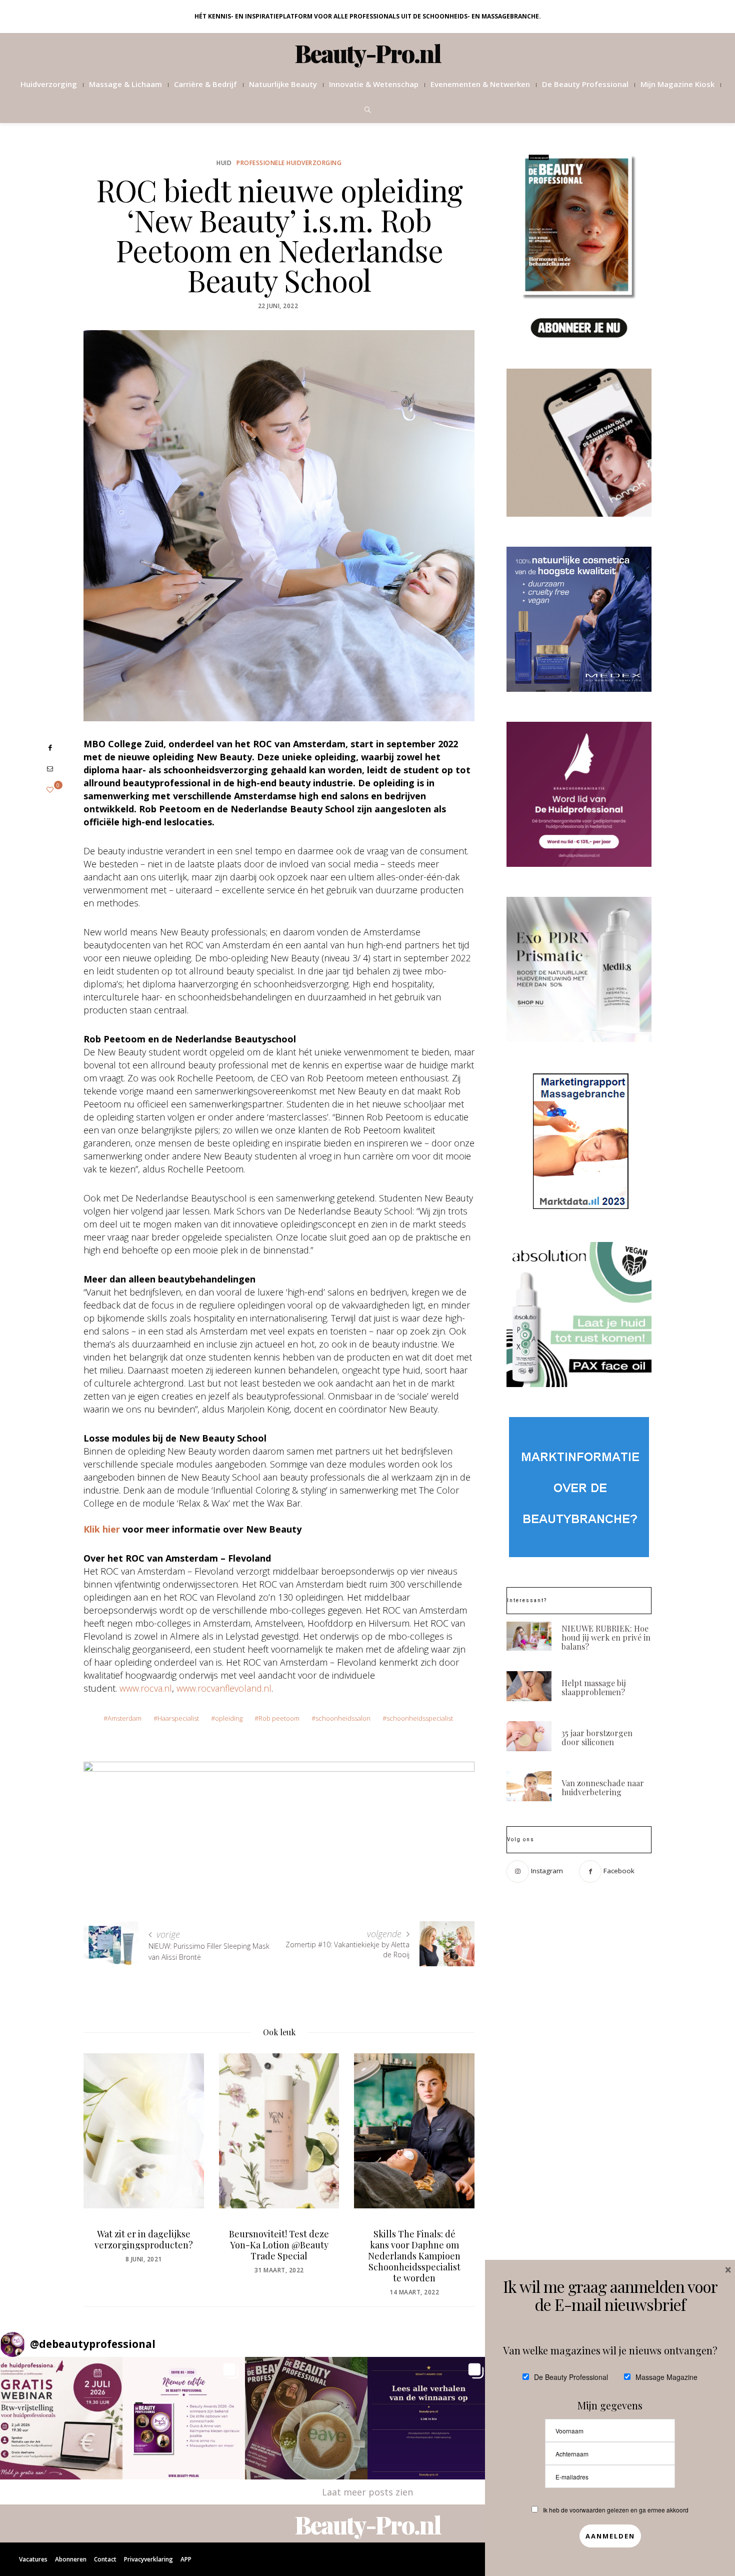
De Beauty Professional (585, 84)
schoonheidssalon (343, 1718)
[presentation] (106, 2157)
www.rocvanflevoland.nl (224, 1688)
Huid (224, 163)
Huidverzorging (49, 84)
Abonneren (71, 2559)
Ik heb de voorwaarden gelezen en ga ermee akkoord (616, 2510)
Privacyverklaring (148, 2559)
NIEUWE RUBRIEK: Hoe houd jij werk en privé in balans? (606, 1637)
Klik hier (102, 1529)
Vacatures (33, 2559)
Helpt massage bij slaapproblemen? (594, 1687)
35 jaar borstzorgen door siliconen (597, 1737)
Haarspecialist (178, 1718)
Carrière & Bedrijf (205, 84)
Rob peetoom (279, 1718)
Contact (105, 2559)
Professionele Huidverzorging (289, 163)
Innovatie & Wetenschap (374, 84)
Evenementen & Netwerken (480, 84)
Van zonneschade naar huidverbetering (603, 1787)
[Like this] (50, 790)
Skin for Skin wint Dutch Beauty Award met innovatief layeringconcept (428, 2250)
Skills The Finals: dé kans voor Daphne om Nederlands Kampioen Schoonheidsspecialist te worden (293, 2256)
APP (186, 2559)
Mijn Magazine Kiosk (677, 84)
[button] (61, 2418)
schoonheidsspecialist (420, 1718)
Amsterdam (124, 1718)
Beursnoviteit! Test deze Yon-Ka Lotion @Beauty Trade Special (157, 2245)
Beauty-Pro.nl (368, 53)
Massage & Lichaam (125, 84)
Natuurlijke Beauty (283, 84)
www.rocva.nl (146, 1688)
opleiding (229, 1718)
